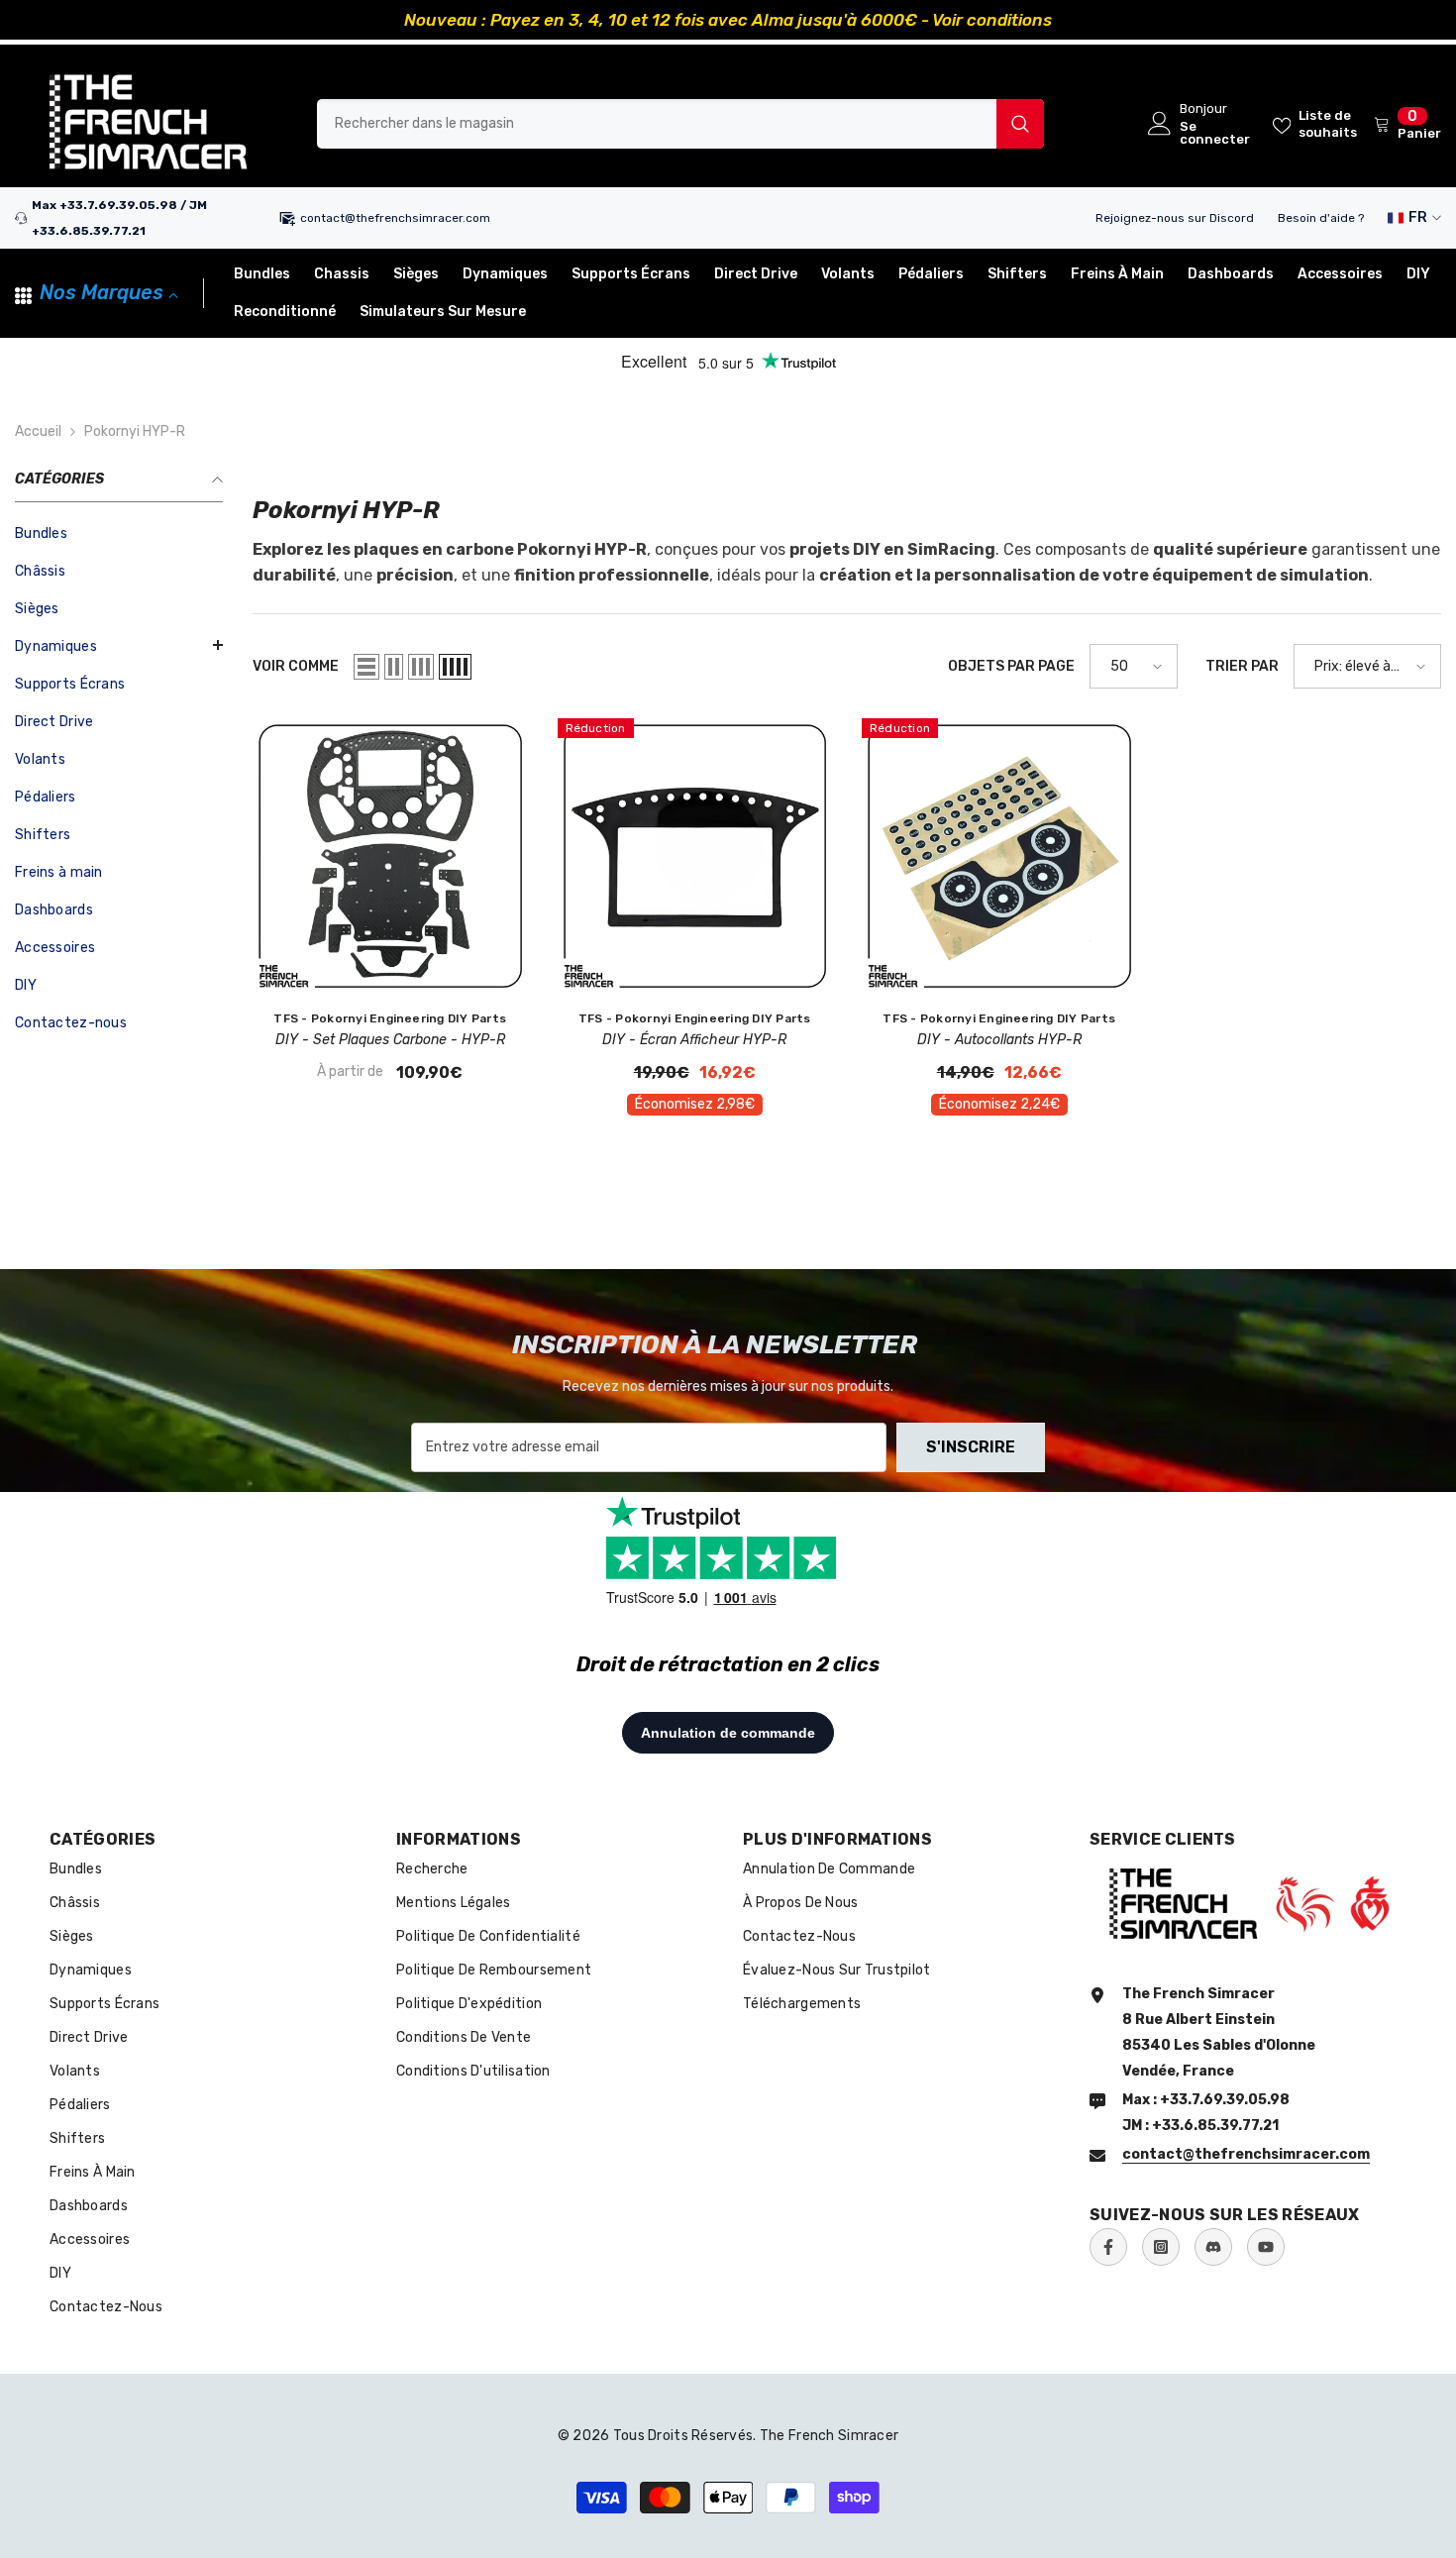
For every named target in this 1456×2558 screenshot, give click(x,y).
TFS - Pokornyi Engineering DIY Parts (390, 1018)
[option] (728, 20)
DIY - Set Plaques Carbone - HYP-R (390, 1040)
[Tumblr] (1213, 2247)
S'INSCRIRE (971, 1447)
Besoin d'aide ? (1321, 218)
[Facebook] (1108, 2247)
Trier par (1242, 666)
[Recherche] (680, 124)
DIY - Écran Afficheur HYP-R (694, 1040)
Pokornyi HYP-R (135, 431)
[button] (119, 645)
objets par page (1011, 666)
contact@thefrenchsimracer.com (395, 218)
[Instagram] (1161, 2247)
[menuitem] (119, 534)
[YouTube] (1266, 2247)
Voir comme (296, 666)
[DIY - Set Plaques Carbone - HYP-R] (390, 856)
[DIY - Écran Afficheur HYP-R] (695, 856)
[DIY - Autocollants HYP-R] (999, 856)
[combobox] (657, 124)
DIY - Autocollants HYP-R (999, 1040)
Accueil (38, 431)
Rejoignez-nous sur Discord (1175, 218)
